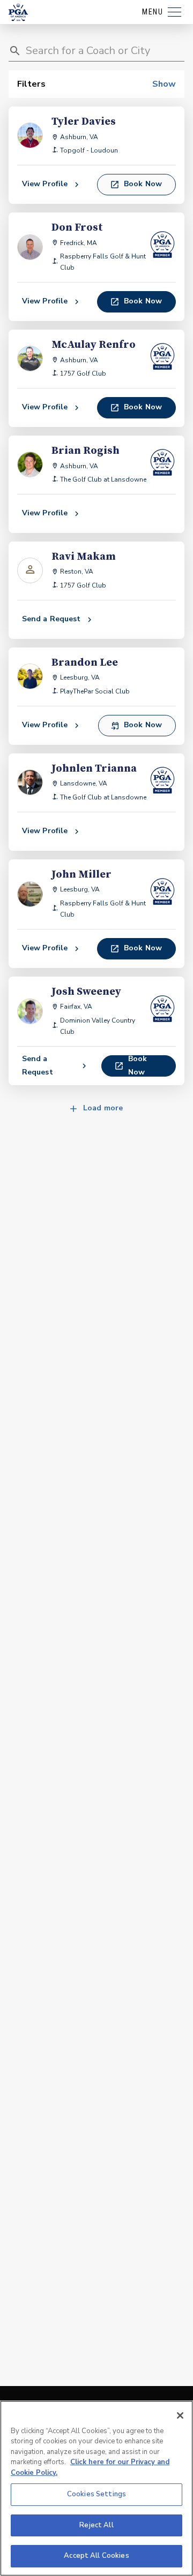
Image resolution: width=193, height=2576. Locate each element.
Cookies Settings (96, 2494)
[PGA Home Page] (18, 12)
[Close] (180, 2415)
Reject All (96, 2525)
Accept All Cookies (96, 2556)
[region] (96, 2488)
